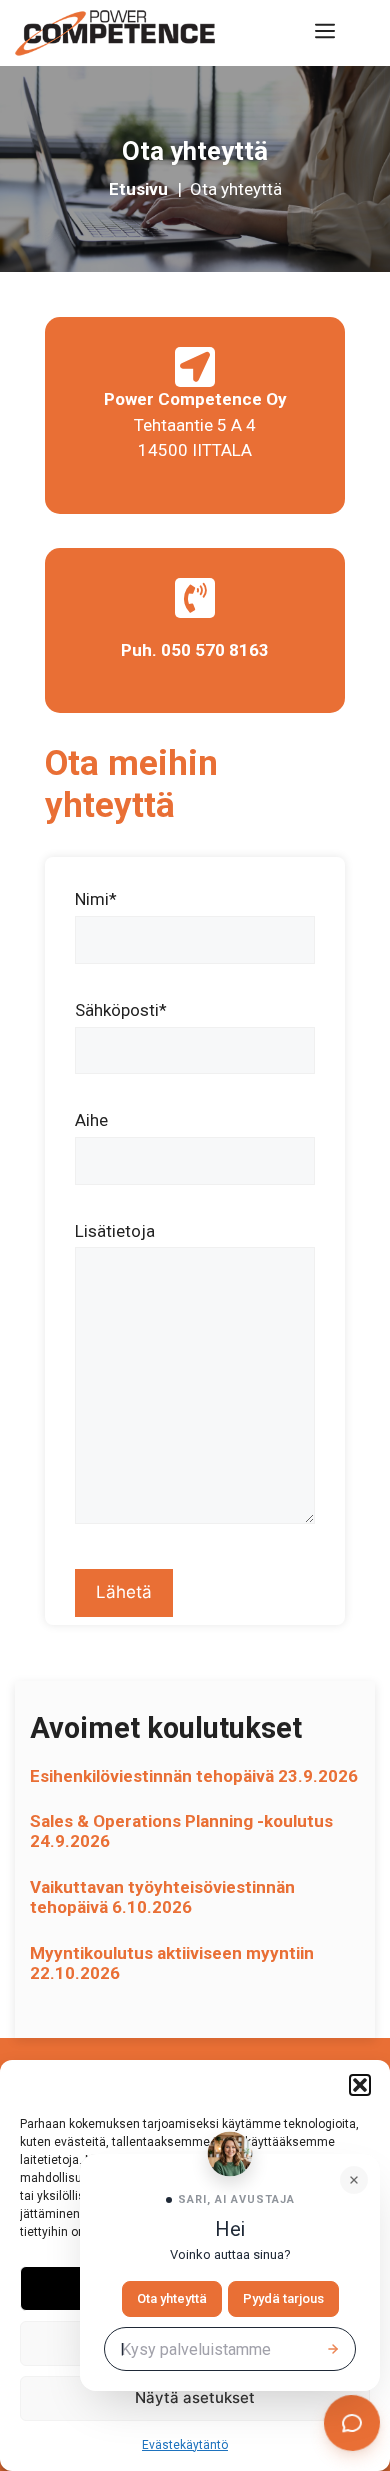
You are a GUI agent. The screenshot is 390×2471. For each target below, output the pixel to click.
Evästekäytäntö (185, 2445)
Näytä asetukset (195, 2397)
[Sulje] (354, 2180)
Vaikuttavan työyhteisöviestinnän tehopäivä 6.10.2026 (162, 1897)
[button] (360, 2085)
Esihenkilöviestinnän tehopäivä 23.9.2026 (194, 1776)
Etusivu (140, 189)
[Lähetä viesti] (333, 2349)
